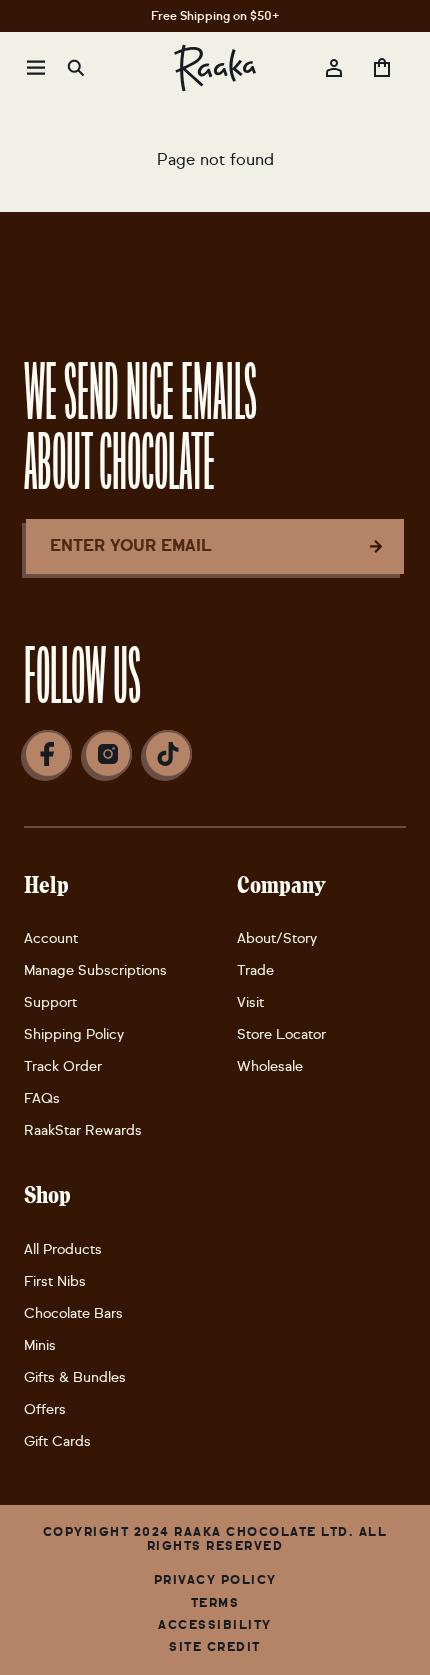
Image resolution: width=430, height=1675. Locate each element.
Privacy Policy (215, 1580)
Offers (45, 1409)
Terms (215, 1603)
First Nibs (55, 1281)
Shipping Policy (74, 1034)
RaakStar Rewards (83, 1130)
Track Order (63, 1066)
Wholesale (270, 1066)
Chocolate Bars (73, 1313)
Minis (40, 1345)
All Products (63, 1249)
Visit (250, 1002)
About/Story (277, 938)
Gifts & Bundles (75, 1377)
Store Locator (281, 1034)
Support (50, 1002)
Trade (255, 970)
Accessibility (215, 1625)
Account (51, 938)
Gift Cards (57, 1441)
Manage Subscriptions (95, 970)
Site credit (215, 1647)
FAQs (42, 1098)
